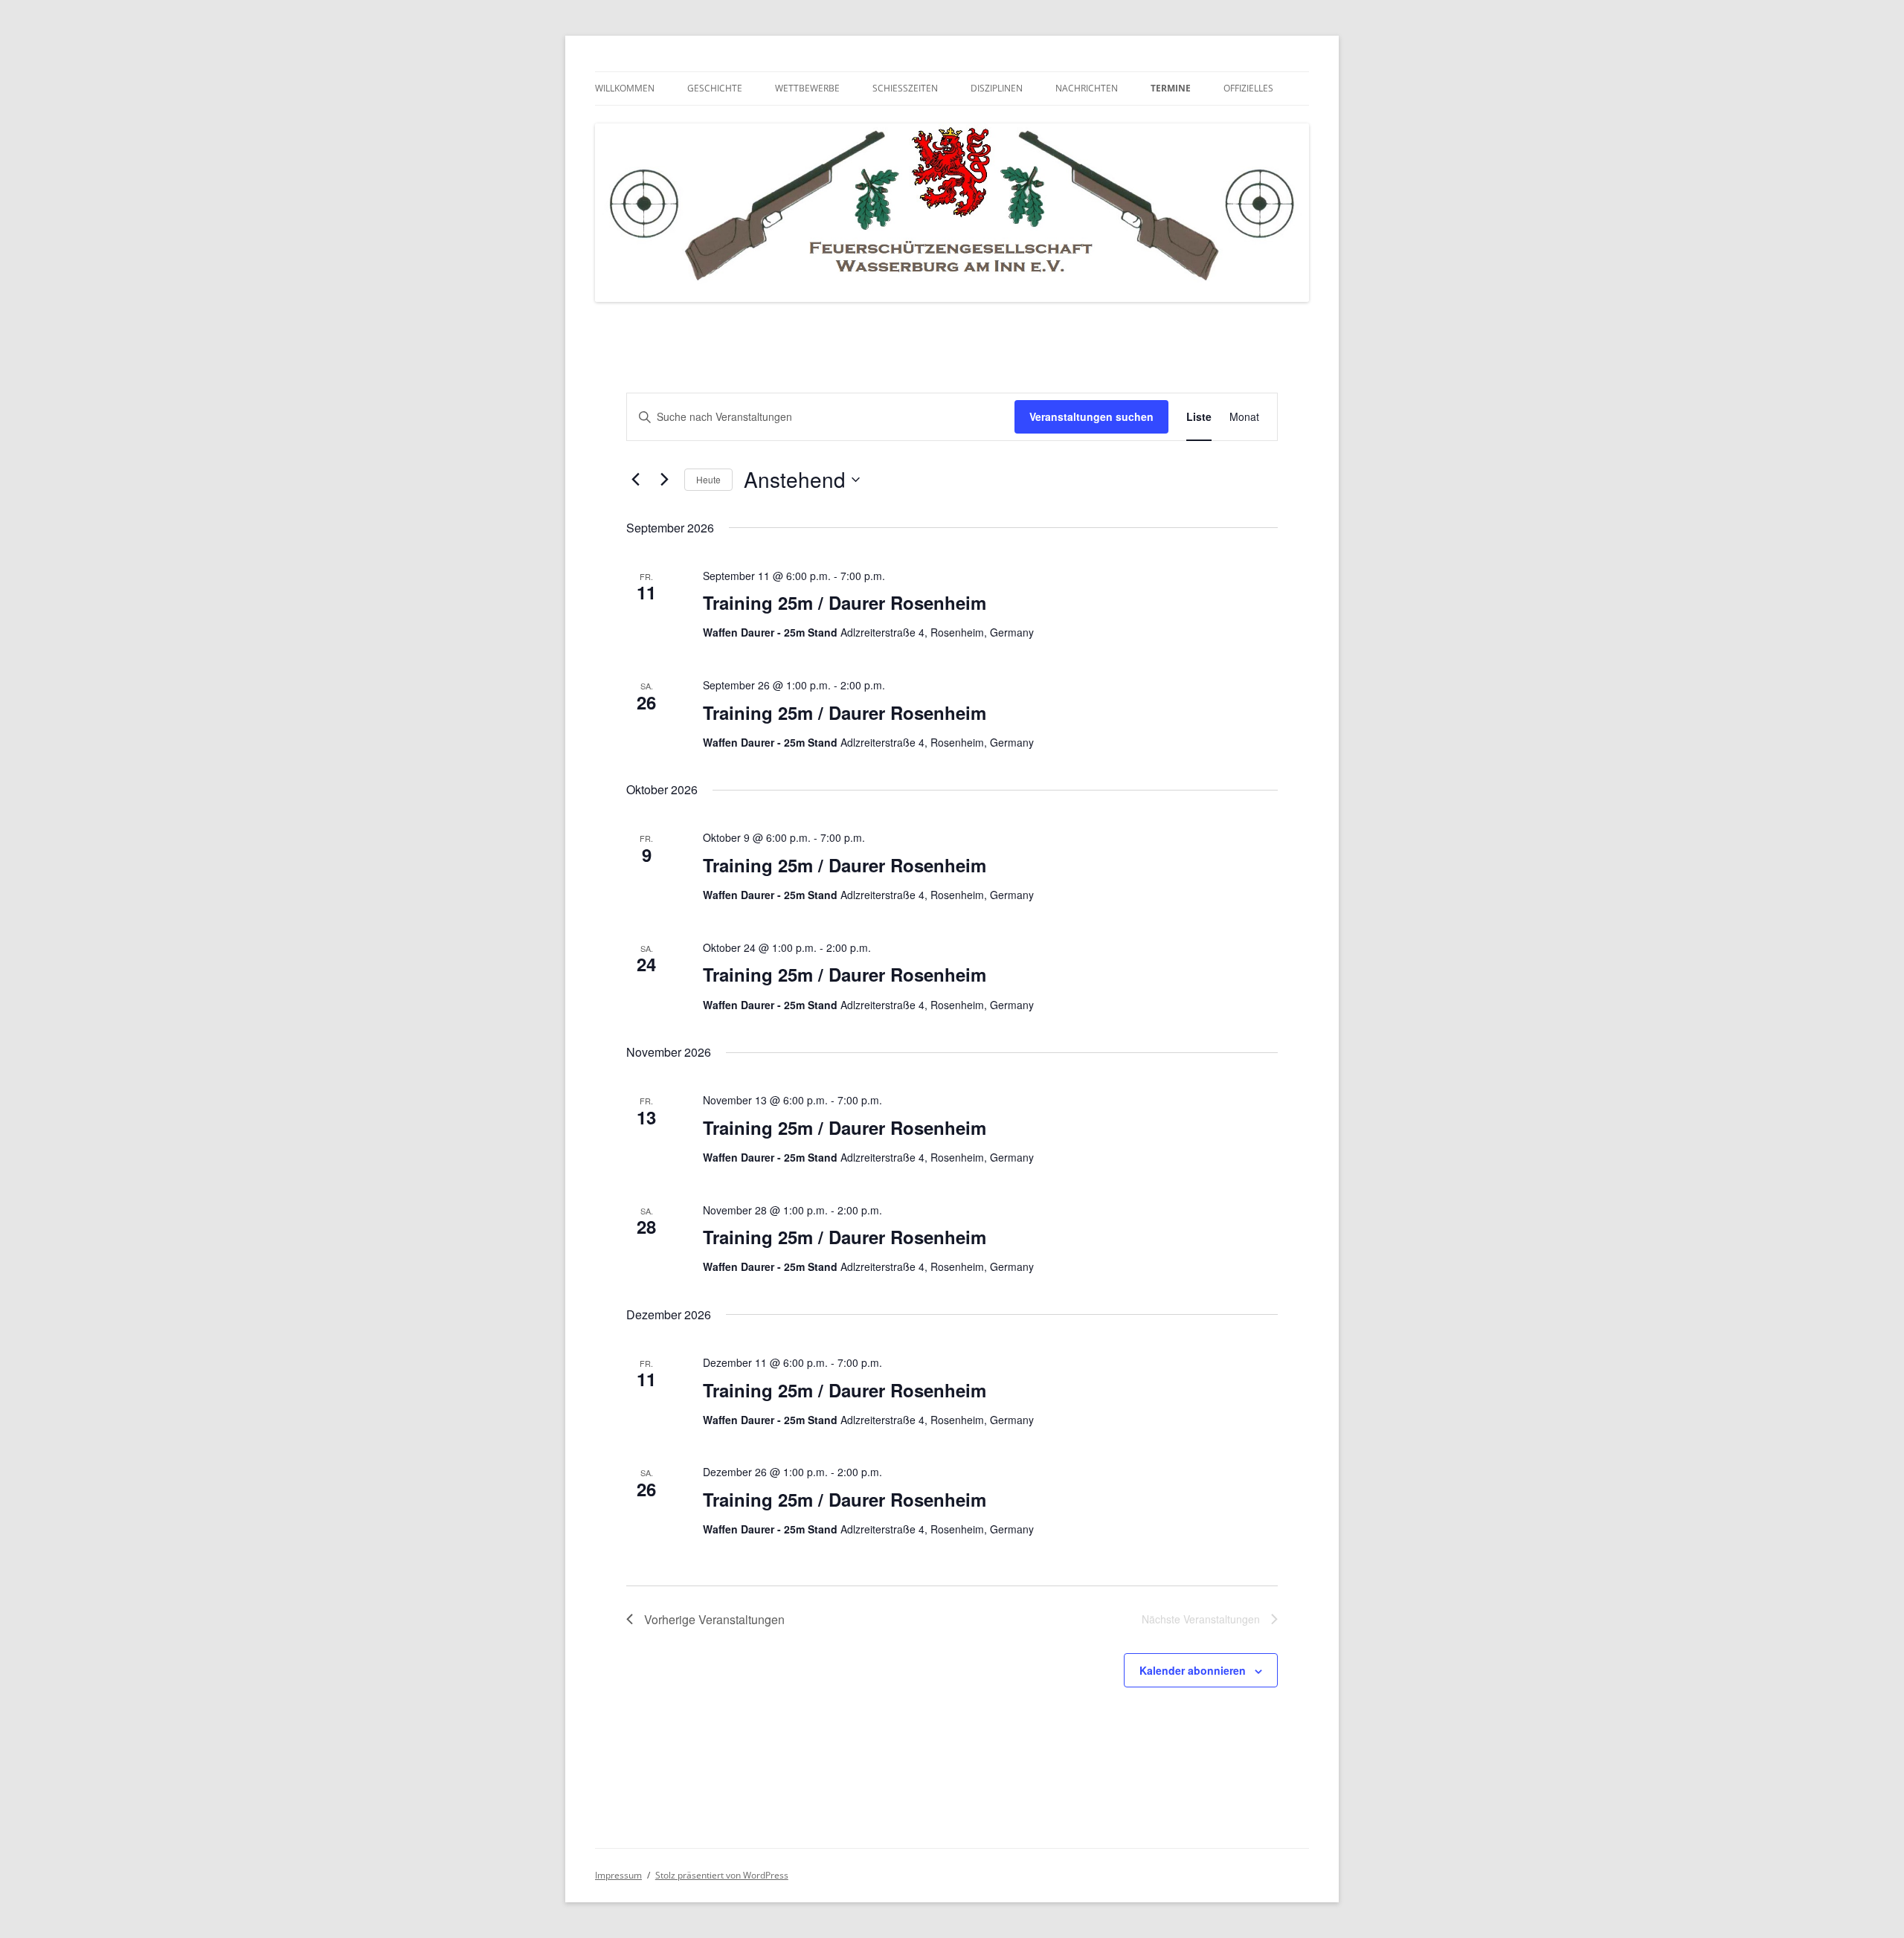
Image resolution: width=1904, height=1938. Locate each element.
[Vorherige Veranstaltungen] (635, 480)
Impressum (618, 1875)
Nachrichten (1087, 88)
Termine (1171, 88)
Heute (708, 479)
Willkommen (625, 88)
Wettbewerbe (807, 88)
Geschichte (715, 88)
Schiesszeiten (905, 88)
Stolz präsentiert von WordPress (722, 1875)
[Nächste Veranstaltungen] (664, 480)
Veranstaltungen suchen (1091, 416)
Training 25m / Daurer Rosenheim (845, 602)
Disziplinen (997, 88)
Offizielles (1248, 88)
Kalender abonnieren (1193, 1670)
